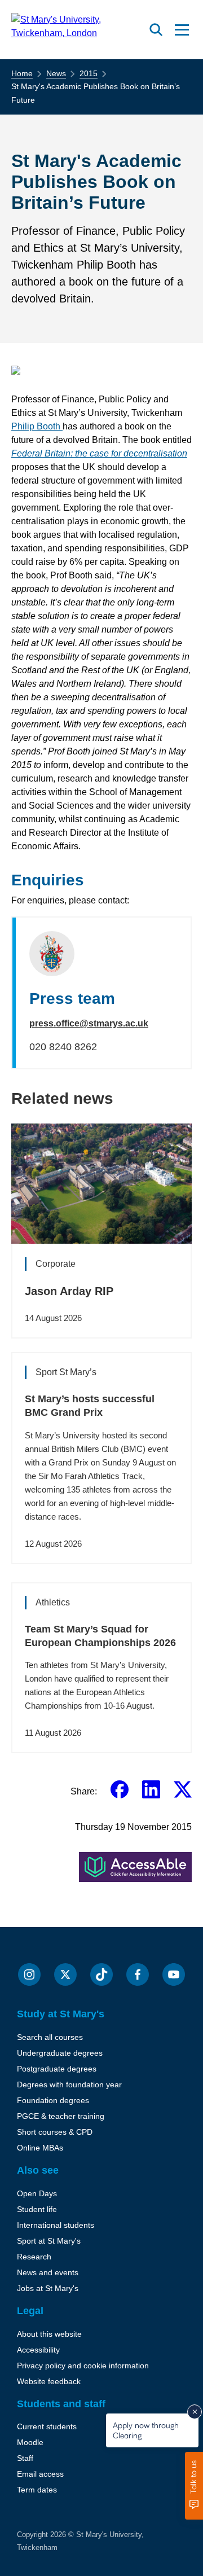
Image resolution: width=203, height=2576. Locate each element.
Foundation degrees (53, 2100)
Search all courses (50, 2037)
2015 (89, 73)
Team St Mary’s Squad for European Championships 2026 (100, 1636)
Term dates (37, 2490)
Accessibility (38, 2350)
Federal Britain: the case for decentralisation (99, 453)
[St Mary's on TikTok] (101, 1974)
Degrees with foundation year (69, 2085)
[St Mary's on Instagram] (29, 1974)
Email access (40, 2474)
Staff (25, 2458)
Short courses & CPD (55, 2132)
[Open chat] (194, 2486)
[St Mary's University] (78, 30)
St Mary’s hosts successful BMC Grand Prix (90, 1406)
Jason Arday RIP (69, 1291)
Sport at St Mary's (49, 2241)
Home (22, 73)
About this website (49, 2334)
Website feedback (49, 2381)
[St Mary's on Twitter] (65, 1974)
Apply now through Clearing (146, 2430)
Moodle (30, 2442)
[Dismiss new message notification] (195, 2412)
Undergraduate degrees (60, 2053)
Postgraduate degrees (57, 2069)
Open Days (37, 2193)
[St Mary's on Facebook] (138, 1974)
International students (56, 2225)
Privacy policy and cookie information (83, 2366)
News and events (48, 2272)
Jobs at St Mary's (48, 2288)
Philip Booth (37, 426)
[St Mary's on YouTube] (174, 1974)
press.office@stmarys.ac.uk (89, 1023)
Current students (47, 2426)
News (56, 73)
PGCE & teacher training (61, 2116)
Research (34, 2257)
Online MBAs (40, 2148)
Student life (37, 2209)
